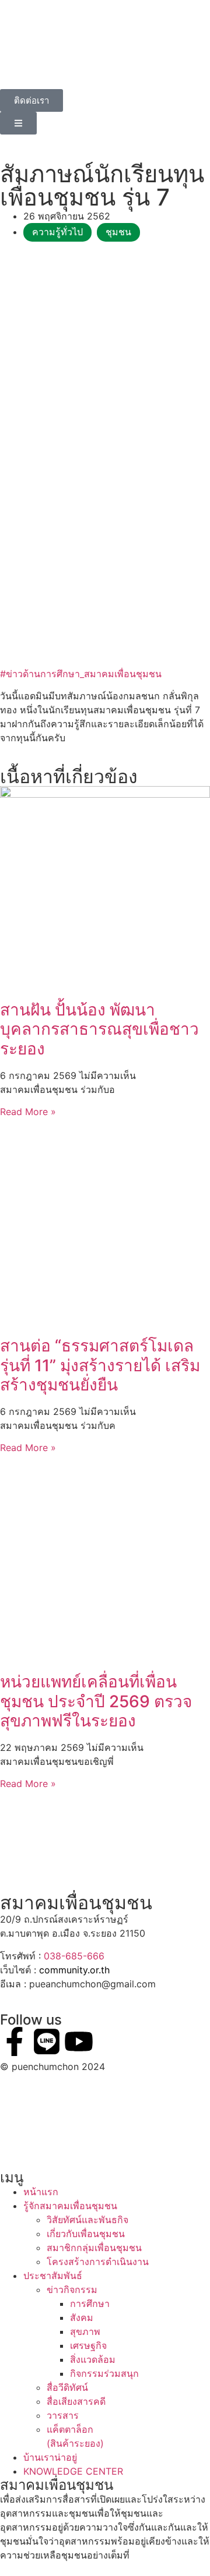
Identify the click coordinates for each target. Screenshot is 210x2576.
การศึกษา (90, 2303)
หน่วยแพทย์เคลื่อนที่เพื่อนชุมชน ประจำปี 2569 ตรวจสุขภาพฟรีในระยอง (96, 1701)
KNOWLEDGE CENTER (73, 2471)
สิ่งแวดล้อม (93, 2359)
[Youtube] (79, 2041)
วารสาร (63, 2415)
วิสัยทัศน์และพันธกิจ (87, 2220)
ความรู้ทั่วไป (57, 232)
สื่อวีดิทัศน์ (67, 2387)
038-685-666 (74, 1956)
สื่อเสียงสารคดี (76, 2401)
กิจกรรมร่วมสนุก (104, 2373)
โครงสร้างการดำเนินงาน (98, 2262)
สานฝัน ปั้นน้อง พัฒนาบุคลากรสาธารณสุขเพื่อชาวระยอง (99, 1029)
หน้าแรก (41, 2192)
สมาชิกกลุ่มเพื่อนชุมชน (94, 2248)
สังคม (82, 2317)
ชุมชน (118, 232)
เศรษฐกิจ (88, 2345)
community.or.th (74, 1970)
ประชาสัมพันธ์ (53, 2276)
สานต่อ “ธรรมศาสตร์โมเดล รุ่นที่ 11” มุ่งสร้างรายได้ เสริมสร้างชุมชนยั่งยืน (100, 1365)
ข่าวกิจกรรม (72, 2290)
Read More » (28, 1112)
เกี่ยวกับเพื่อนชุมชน (86, 2234)
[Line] (47, 2041)
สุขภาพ (85, 2331)
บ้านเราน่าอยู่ (50, 2457)
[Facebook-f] (15, 2041)
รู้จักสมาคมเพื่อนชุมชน (70, 2206)
